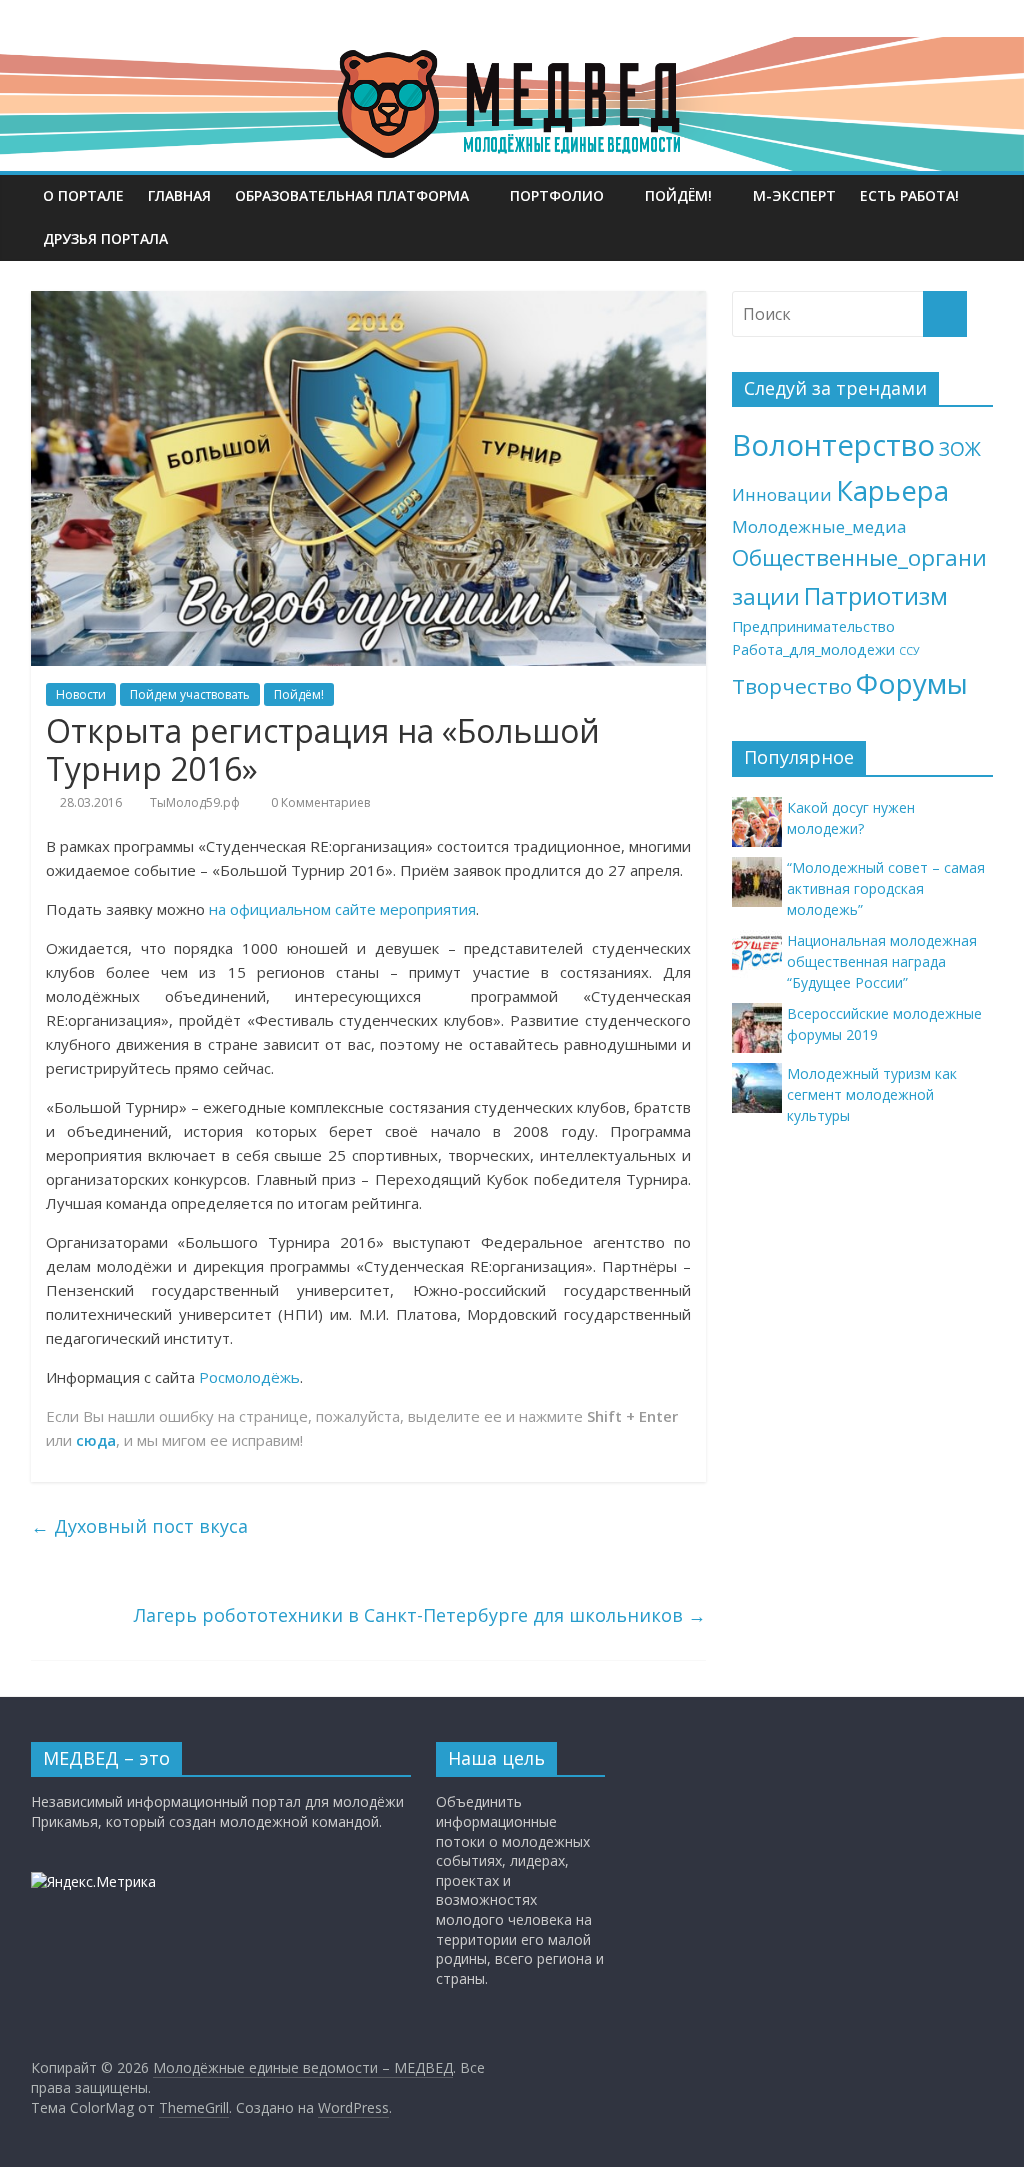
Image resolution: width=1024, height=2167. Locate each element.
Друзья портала (105, 238)
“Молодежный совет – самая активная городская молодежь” (886, 888)
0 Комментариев (319, 802)
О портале (83, 195)
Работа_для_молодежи (813, 649)
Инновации (782, 494)
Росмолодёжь (249, 1377)
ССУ (909, 651)
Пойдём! (678, 195)
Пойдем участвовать (190, 694)
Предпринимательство (813, 626)
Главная (179, 195)
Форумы (912, 683)
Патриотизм (876, 595)
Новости (81, 694)
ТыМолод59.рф (195, 802)
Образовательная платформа (352, 195)
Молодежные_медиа (819, 526)
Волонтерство (833, 445)
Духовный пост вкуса (139, 1526)
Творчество (792, 686)
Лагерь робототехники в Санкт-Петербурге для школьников (420, 1615)
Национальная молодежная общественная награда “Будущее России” (882, 961)
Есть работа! (909, 195)
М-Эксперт (794, 195)
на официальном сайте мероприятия (342, 909)
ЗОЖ (960, 449)
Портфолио (557, 195)
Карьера (892, 490)
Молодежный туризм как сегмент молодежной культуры (872, 1094)
